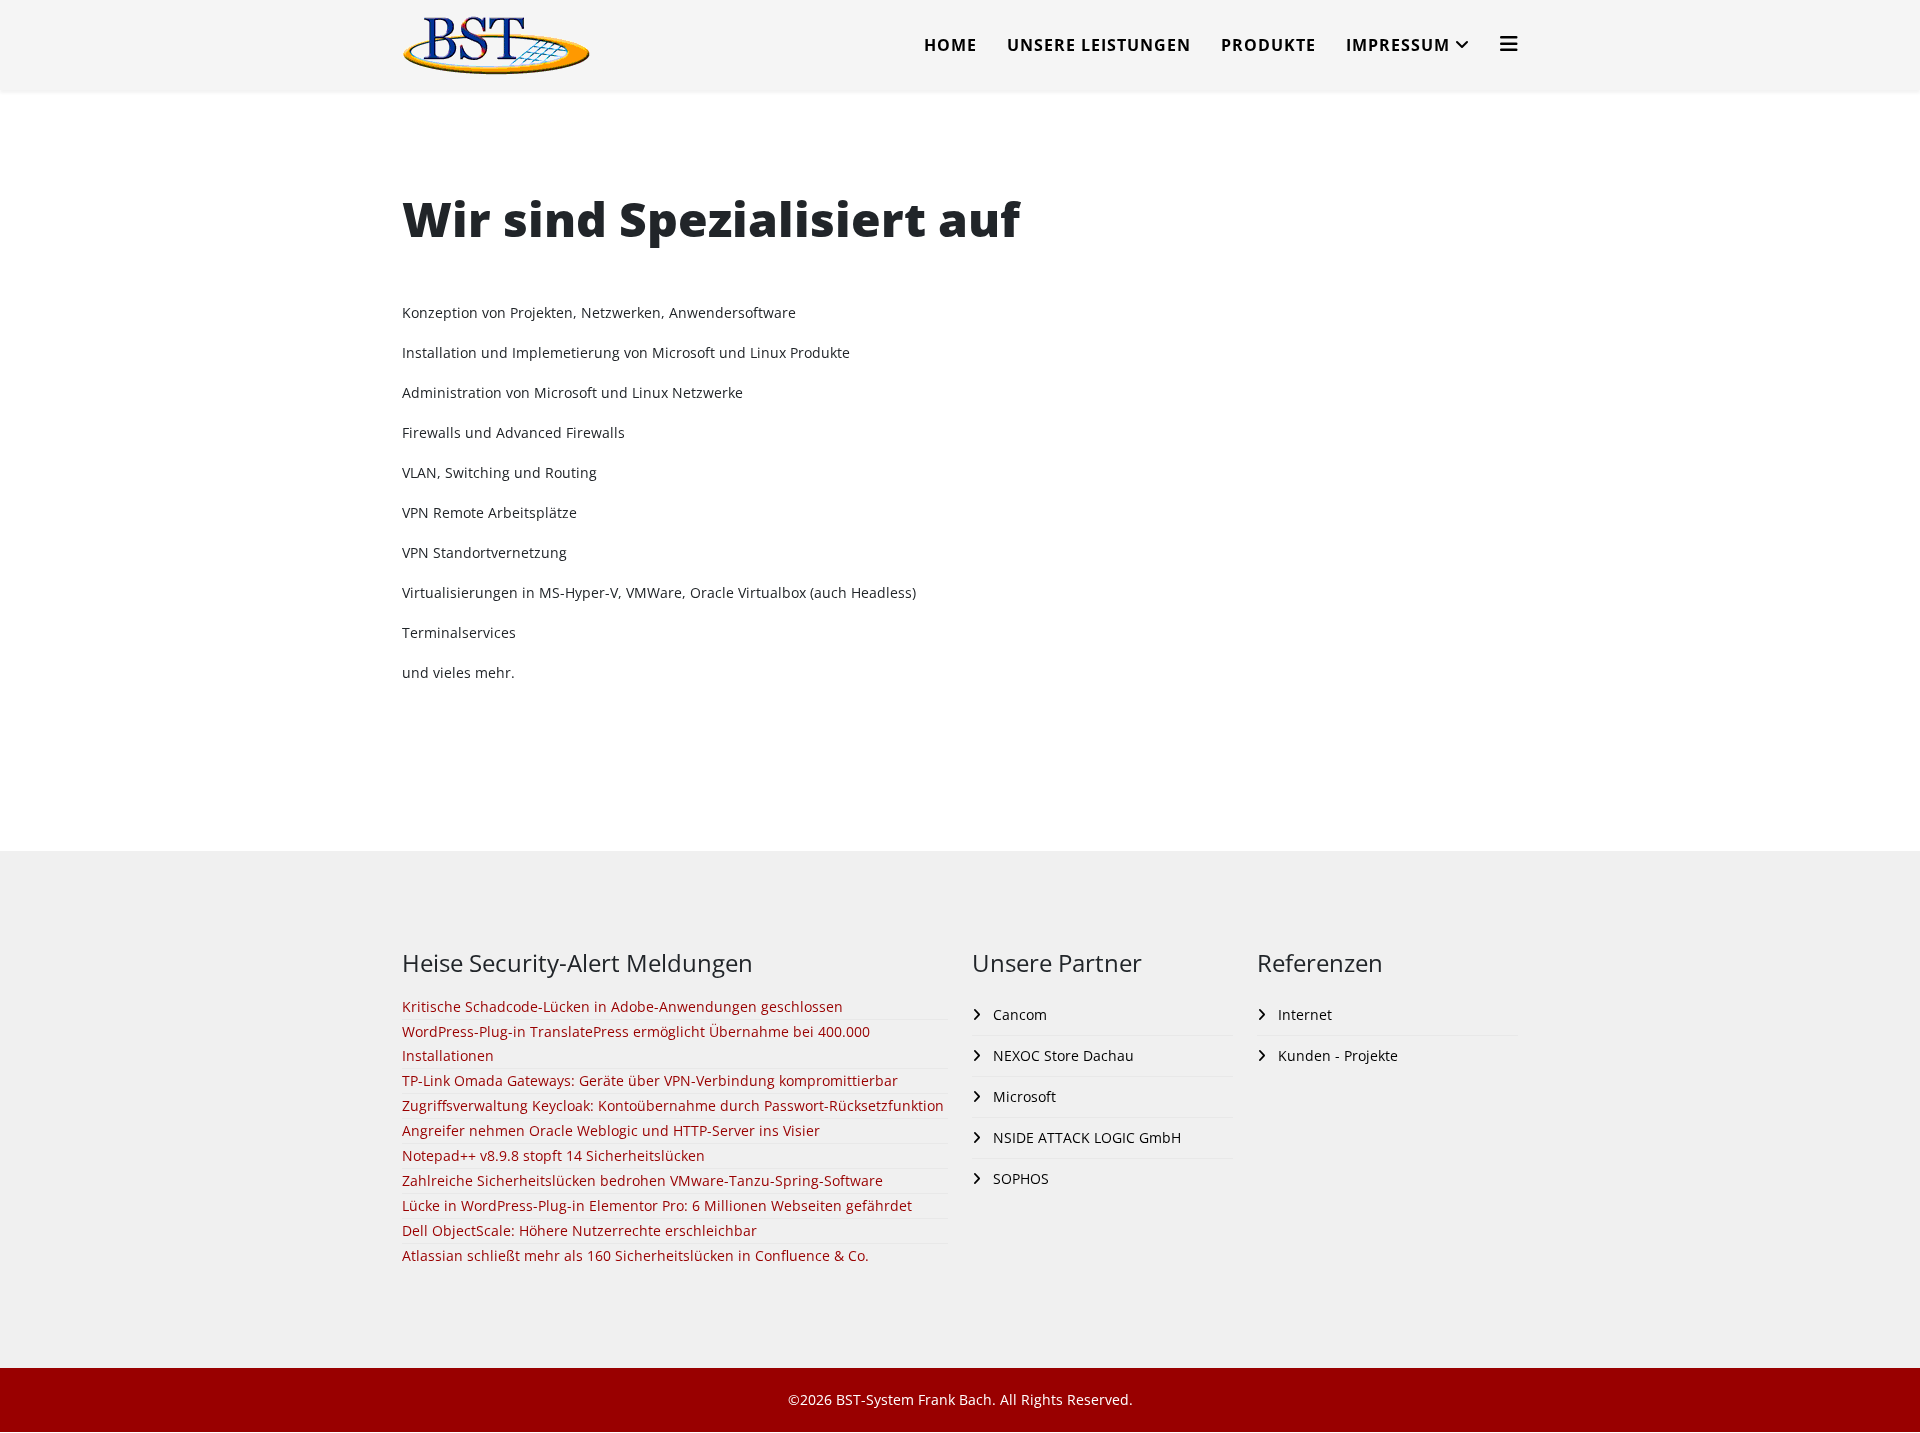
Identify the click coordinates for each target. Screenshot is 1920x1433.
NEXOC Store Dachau (1061, 1055)
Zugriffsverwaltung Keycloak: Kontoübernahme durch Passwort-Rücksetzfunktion (673, 1105)
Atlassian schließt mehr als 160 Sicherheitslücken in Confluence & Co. (635, 1255)
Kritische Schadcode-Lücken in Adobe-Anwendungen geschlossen (622, 1006)
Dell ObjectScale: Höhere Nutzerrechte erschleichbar (579, 1230)
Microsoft (1022, 1096)
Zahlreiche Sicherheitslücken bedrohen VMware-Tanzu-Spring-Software (642, 1180)
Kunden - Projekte (1336, 1055)
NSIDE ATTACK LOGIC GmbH (1085, 1137)
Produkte (1268, 45)
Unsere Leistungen (1099, 45)
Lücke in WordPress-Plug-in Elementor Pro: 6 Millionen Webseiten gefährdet (657, 1205)
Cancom (1018, 1014)
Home (950, 45)
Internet (1303, 1014)
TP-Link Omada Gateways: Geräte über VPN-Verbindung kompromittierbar (650, 1080)
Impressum (1398, 45)
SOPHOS (1019, 1178)
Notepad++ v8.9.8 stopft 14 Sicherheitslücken (553, 1155)
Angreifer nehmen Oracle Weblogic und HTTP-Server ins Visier (611, 1130)
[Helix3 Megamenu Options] (1509, 43)
